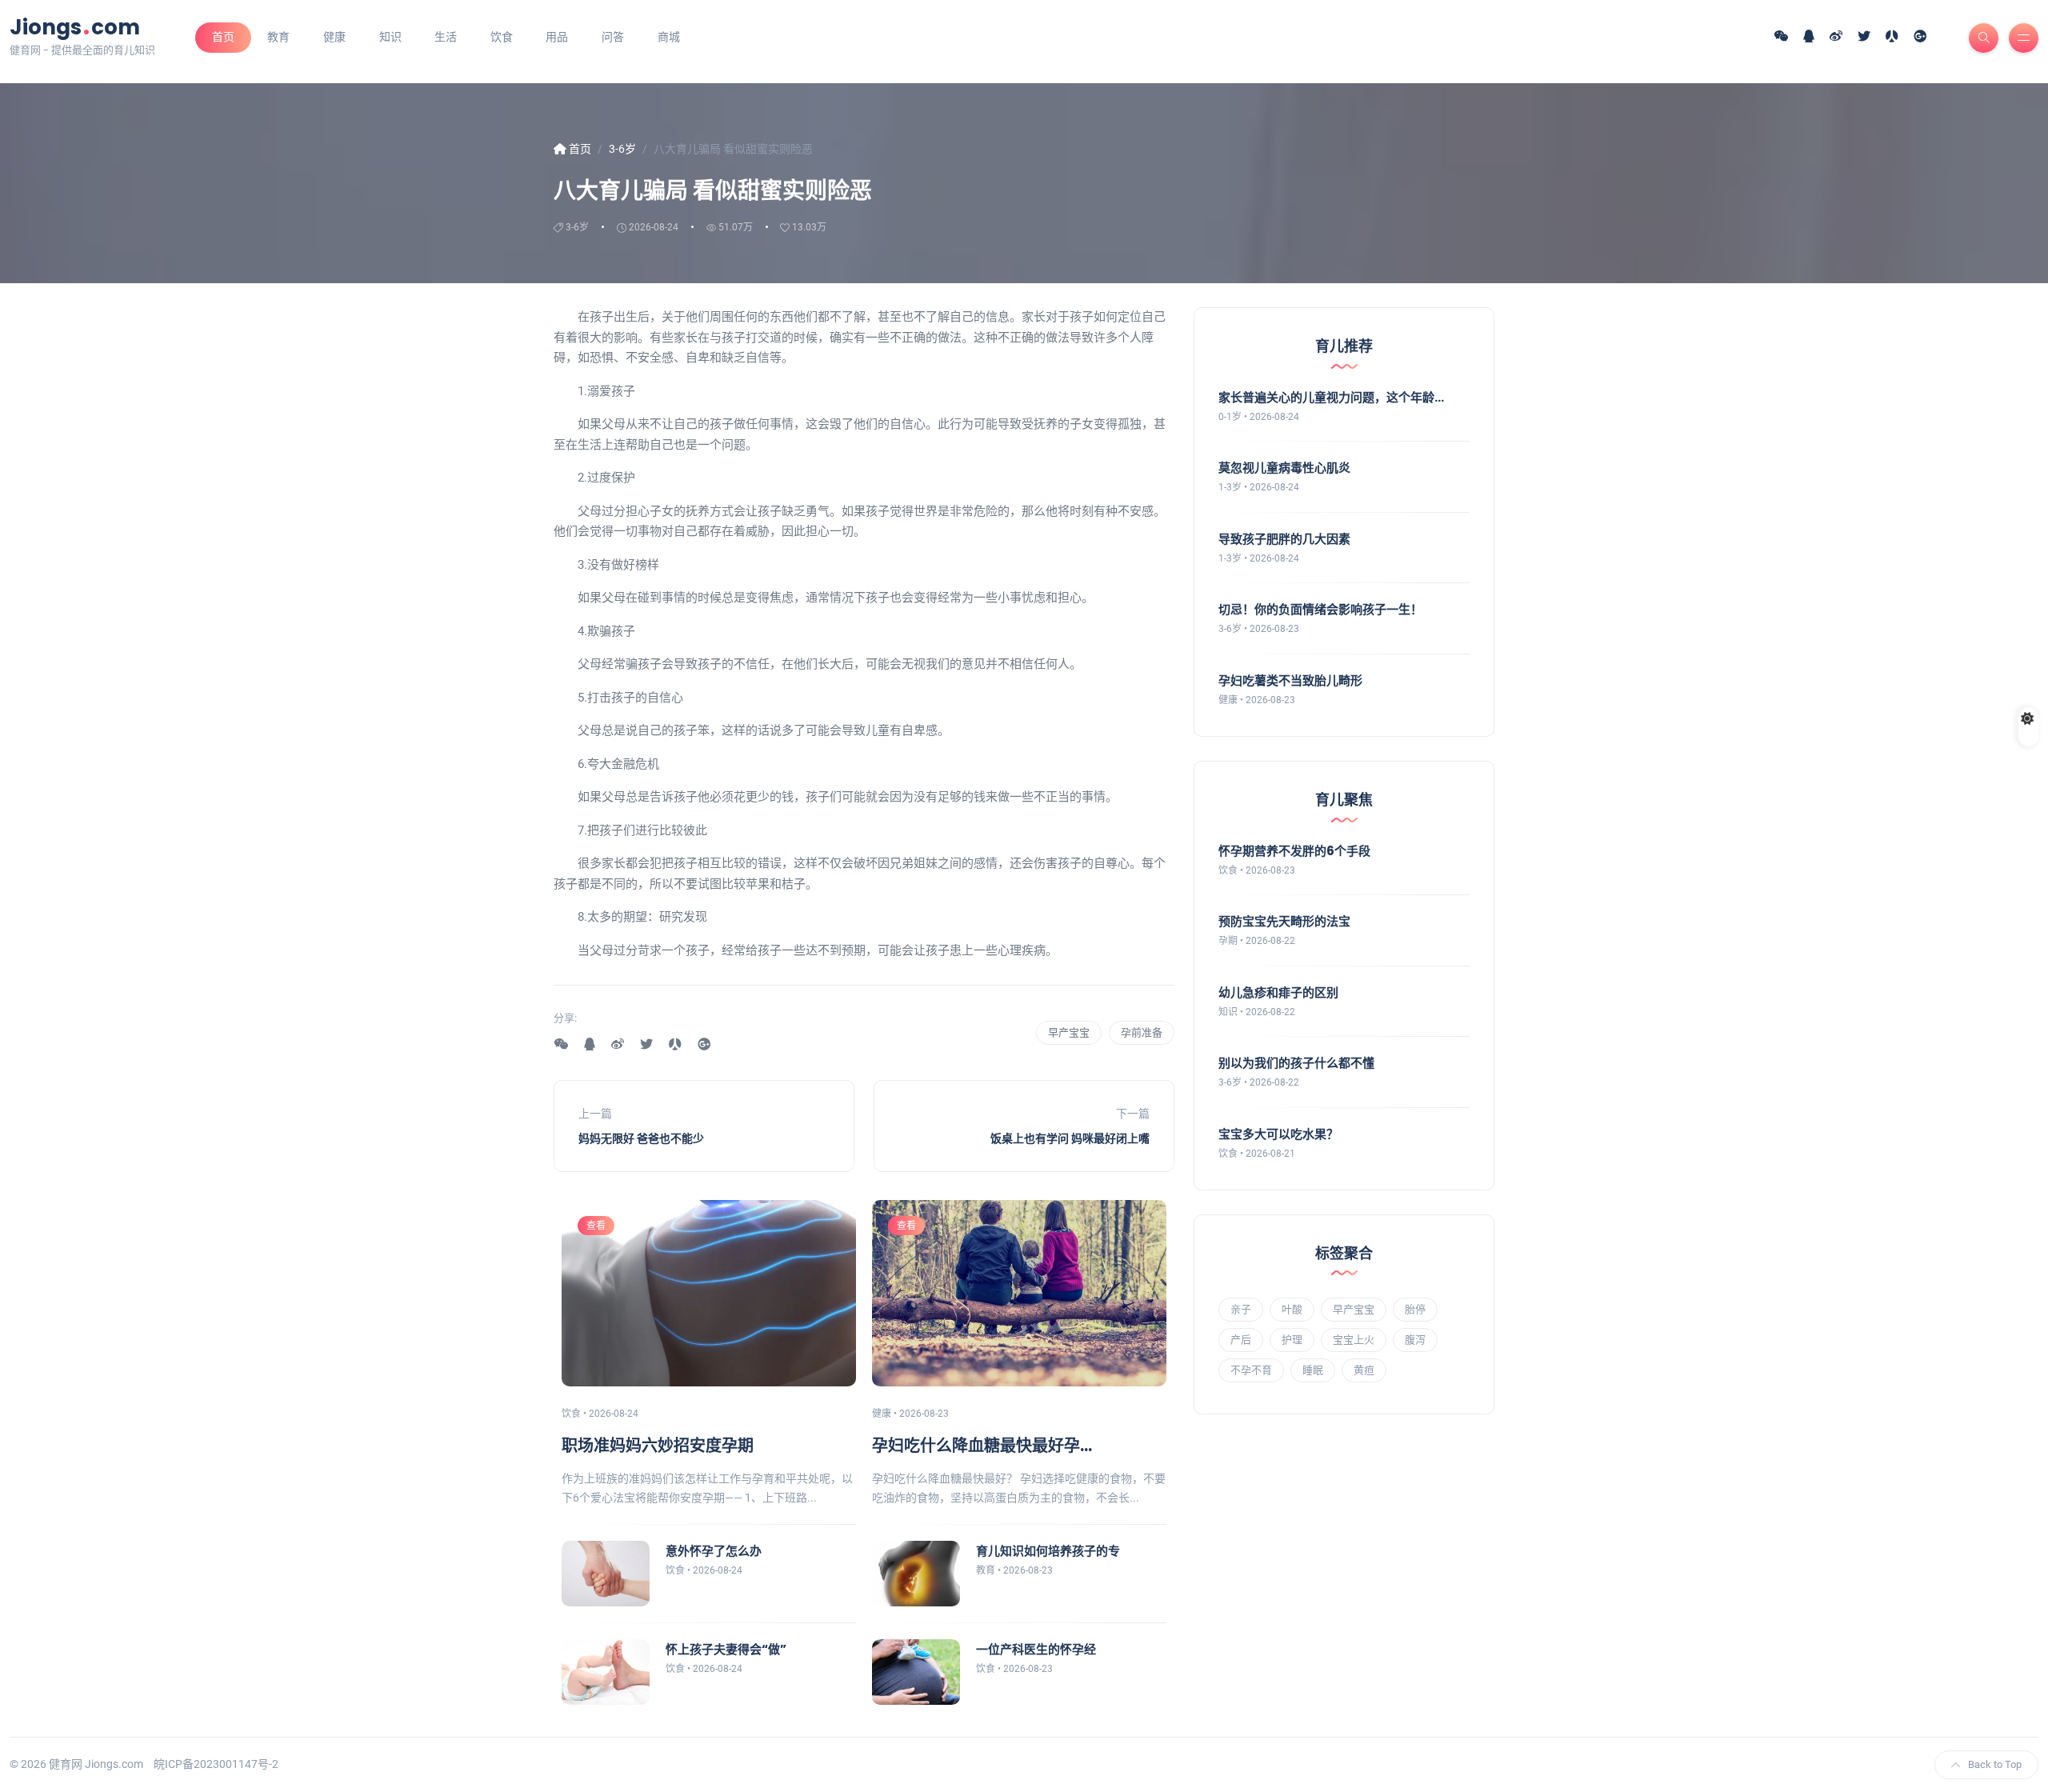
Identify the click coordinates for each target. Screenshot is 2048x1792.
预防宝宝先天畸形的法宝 (1284, 921)
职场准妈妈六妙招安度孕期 (658, 1446)
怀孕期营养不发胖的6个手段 (1294, 851)
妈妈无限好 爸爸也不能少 (641, 1138)
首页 (223, 37)
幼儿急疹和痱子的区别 (1278, 992)
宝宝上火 (1354, 1340)
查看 (596, 1226)
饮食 (502, 37)
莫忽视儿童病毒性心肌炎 (1284, 468)
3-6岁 (577, 227)
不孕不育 (1251, 1370)
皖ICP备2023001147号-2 (216, 1764)
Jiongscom (75, 27)
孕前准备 (1142, 1032)
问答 (613, 37)
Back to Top (1995, 1764)
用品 (557, 37)
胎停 (1415, 1309)
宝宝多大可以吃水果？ (1278, 1134)
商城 (669, 37)
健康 (334, 37)
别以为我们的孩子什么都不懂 (1296, 1063)
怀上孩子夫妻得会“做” (726, 1649)
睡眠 (1313, 1370)
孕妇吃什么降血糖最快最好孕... (982, 1446)
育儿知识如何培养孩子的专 (1048, 1551)
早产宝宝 (1069, 1032)
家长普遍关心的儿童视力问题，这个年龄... (1331, 397)
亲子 (1241, 1309)
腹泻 (1415, 1340)
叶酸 (1292, 1309)
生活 (446, 37)
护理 (1292, 1340)
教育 (278, 37)
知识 (390, 37)
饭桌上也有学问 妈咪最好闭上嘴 (1070, 1138)
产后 (1241, 1340)
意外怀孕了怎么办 (714, 1551)
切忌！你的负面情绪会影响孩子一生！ (1320, 609)
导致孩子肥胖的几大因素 (1284, 539)
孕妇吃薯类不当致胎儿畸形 (1290, 680)
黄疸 (1364, 1370)
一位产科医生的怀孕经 (1036, 1649)
